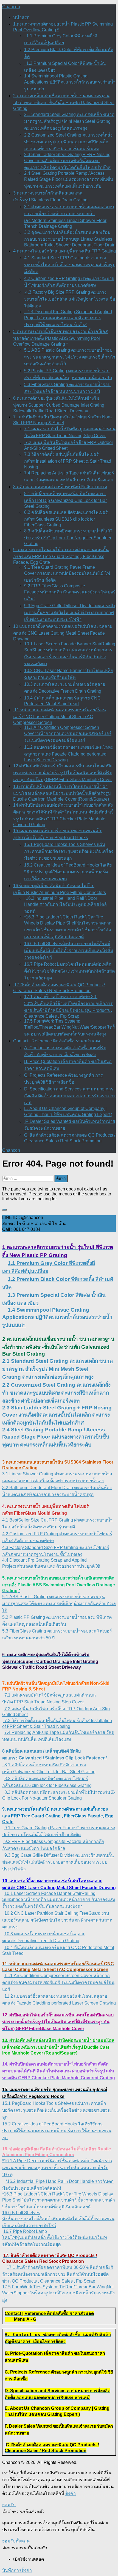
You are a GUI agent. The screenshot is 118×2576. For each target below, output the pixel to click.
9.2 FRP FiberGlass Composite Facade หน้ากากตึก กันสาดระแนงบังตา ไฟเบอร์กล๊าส (70, 592)
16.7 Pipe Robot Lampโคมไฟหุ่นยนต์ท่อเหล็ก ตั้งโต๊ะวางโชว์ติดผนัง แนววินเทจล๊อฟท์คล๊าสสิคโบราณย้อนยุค (70, 971)
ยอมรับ (9, 2505)
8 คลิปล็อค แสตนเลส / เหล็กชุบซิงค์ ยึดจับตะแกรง (60, 487)
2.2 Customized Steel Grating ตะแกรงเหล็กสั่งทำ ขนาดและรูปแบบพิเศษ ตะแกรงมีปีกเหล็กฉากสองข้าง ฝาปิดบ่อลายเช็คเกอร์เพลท (68, 142)
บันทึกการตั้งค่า (17, 2570)
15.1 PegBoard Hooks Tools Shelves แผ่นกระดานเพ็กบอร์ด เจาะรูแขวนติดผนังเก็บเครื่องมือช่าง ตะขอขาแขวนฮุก (69, 851)
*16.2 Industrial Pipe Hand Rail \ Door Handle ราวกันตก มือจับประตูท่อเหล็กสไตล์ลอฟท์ (65, 905)
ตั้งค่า (71, 2493)
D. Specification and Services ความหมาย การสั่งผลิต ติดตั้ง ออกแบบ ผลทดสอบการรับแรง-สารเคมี (70, 1096)
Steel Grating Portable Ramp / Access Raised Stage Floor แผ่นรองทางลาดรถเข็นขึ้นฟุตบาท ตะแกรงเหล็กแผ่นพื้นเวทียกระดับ (56, 1437)
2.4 (7, 1430)
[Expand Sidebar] (4, 1210)
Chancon (11, 7)
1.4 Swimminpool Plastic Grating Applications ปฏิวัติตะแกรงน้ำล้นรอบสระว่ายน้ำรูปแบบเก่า (70, 82)
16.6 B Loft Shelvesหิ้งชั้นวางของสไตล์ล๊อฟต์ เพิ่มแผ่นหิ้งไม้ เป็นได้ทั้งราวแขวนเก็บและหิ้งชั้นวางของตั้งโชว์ (69, 950)
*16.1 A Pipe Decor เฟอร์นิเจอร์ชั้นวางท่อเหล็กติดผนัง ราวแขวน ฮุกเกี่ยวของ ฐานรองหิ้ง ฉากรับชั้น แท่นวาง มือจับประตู (57, 2168)
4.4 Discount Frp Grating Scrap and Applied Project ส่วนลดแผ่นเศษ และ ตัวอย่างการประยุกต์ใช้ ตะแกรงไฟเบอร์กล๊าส (68, 318)
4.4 (6, 1560)
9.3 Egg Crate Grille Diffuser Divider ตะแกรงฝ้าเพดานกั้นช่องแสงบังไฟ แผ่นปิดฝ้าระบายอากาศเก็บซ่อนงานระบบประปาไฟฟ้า (70, 613)
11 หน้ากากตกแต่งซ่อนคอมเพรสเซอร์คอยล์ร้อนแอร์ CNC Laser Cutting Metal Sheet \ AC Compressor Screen (60, 716)
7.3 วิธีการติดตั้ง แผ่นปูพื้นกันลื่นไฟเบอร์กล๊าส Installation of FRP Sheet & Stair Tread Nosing (68, 461)
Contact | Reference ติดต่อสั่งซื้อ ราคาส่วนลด (57, 1041)
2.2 (7, 1385)
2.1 (7, 1361)
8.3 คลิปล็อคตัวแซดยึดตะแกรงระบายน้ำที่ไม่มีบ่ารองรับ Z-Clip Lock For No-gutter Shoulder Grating (68, 537)
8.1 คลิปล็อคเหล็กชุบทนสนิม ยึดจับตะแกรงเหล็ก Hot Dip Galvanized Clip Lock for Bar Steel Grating (65, 500)
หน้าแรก (21, 17)
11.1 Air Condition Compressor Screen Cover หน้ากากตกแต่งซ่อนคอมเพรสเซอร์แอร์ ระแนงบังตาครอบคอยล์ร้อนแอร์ (68, 734)
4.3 (6, 1547)
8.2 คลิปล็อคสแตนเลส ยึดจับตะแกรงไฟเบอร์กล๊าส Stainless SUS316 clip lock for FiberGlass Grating (66, 519)
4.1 (6, 1520)
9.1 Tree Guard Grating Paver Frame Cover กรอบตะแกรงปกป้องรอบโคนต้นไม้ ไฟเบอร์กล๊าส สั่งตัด (67, 574)
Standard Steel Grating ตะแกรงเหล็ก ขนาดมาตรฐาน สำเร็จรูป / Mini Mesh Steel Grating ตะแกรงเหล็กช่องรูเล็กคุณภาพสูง (57, 1369)
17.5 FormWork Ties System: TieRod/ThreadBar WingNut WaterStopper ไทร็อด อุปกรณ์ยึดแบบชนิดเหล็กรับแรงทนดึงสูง (70, 1028)
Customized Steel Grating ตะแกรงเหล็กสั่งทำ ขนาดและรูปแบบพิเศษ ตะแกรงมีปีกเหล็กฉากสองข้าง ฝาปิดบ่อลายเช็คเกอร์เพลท (56, 1393)
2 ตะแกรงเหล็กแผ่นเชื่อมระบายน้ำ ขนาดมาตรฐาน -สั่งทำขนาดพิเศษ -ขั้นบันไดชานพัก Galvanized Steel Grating (64, 102)
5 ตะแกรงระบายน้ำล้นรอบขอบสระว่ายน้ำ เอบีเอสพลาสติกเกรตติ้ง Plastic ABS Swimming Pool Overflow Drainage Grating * (61, 338)
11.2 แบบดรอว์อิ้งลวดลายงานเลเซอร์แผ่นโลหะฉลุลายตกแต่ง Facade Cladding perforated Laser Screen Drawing (69, 753)
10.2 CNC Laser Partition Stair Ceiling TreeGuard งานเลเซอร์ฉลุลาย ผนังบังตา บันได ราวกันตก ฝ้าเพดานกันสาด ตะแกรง (57, 1920)
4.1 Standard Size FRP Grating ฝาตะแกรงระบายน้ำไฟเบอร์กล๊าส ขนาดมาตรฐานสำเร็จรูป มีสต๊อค (70, 265)
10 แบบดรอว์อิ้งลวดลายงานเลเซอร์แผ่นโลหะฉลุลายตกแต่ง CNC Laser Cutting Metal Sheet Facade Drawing (63, 633)
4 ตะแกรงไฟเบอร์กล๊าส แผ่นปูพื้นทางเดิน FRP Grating (64, 251)
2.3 (7, 1408)
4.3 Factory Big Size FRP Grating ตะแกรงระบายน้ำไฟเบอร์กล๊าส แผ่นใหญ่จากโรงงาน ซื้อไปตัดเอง (70, 299)
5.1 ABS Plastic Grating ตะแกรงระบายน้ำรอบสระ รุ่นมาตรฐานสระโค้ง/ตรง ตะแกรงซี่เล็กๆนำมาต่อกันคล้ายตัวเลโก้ (70, 357)
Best (14, 1520)
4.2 (6, 1534)
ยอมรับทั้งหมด (16, 2541)
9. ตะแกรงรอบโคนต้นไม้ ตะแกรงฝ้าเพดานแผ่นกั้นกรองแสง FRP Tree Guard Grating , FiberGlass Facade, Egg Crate (61, 556)
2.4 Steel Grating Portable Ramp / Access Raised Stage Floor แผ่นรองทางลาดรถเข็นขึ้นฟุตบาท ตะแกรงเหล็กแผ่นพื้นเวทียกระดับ (69, 180)
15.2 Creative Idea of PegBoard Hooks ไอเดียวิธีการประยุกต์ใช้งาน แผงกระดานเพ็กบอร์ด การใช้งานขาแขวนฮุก (68, 872)
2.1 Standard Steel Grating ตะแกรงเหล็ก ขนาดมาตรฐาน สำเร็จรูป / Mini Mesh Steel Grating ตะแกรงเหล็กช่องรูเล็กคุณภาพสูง (69, 121)
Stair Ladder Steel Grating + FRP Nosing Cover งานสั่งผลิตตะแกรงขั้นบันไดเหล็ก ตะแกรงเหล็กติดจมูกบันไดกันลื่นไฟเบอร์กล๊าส (57, 1415)
